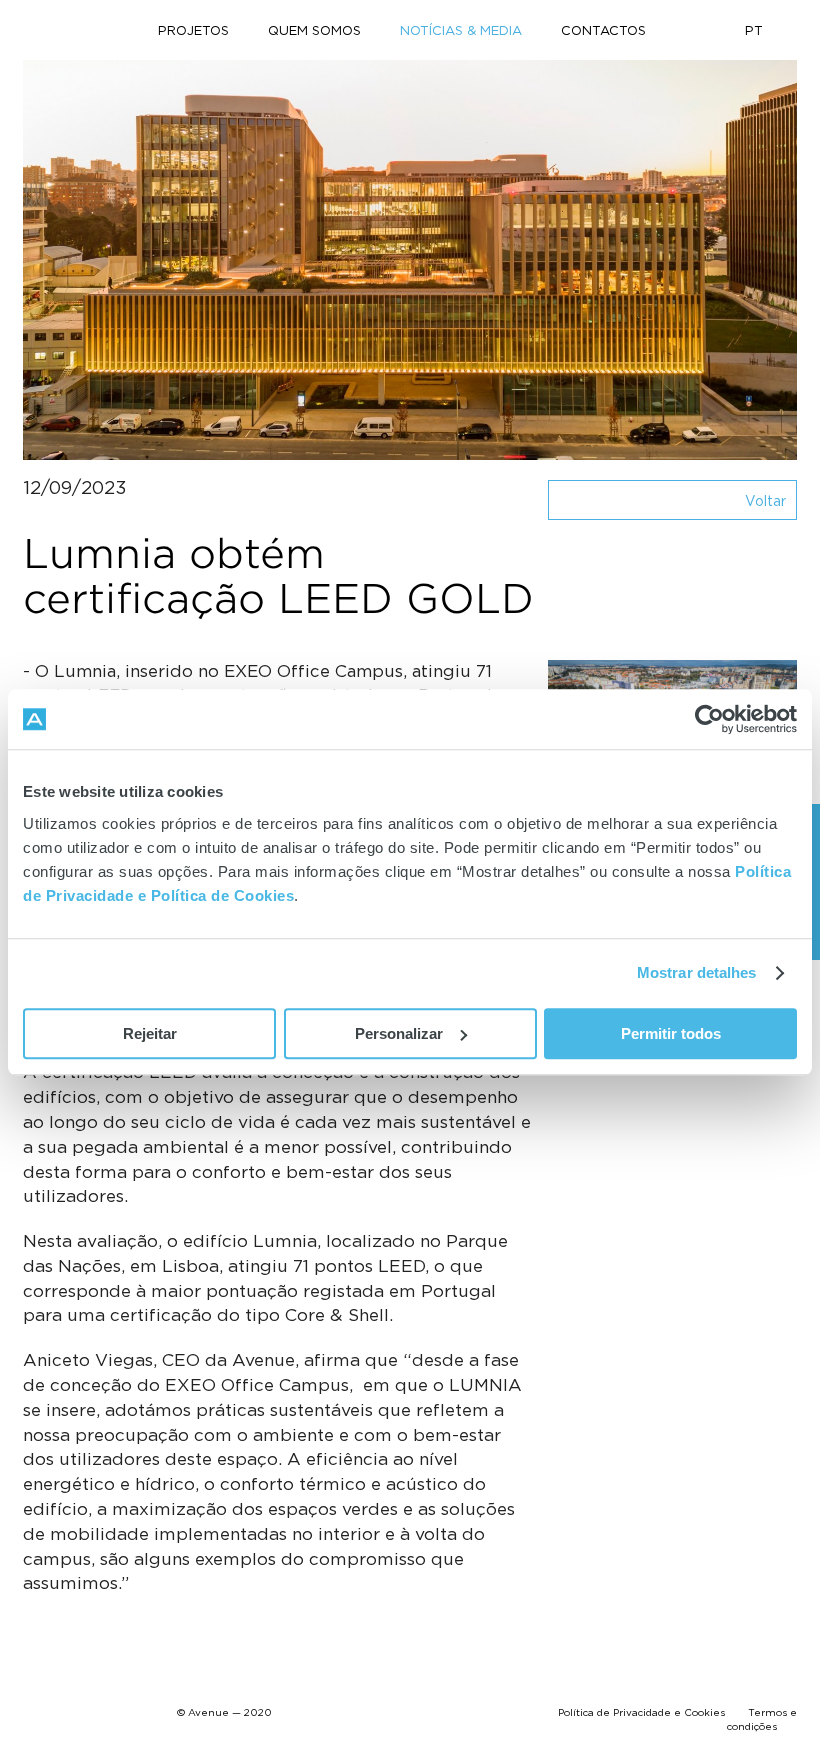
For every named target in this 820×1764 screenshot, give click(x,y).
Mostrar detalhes (697, 972)
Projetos (193, 30)
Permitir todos (671, 1033)
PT (754, 30)
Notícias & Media (461, 30)
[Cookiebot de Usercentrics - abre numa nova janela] (709, 719)
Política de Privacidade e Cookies (641, 1712)
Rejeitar (150, 1033)
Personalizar (399, 1033)
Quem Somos (314, 30)
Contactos (603, 30)
